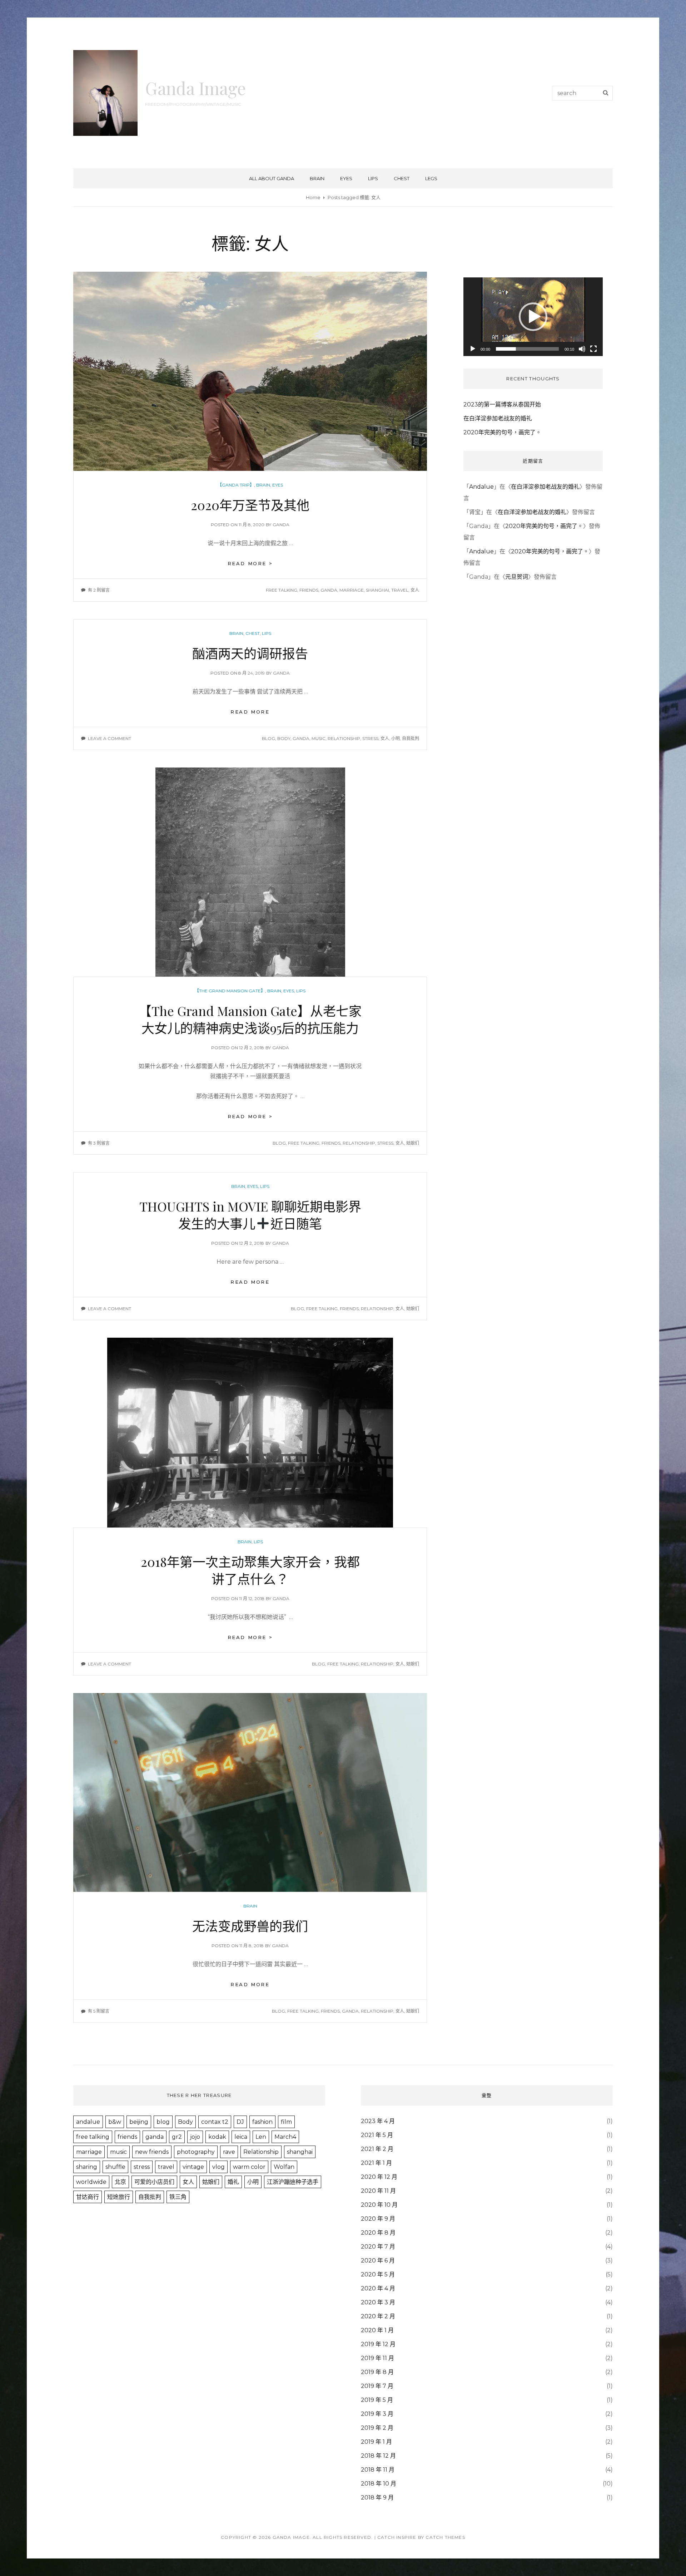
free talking (282, 590)
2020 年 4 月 (378, 2288)
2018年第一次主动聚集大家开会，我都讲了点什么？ (250, 1570)
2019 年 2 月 (377, 2428)
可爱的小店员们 (154, 2182)
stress (370, 738)
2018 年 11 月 (378, 2470)
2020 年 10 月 (379, 2205)
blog (269, 738)
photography (196, 2152)
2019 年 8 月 (377, 2372)
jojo (195, 2137)
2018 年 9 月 (377, 2498)
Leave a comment (110, 738)
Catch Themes (445, 2537)
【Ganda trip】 (236, 485)
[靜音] (582, 349)
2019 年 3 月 (377, 2414)
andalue (88, 2122)
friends (309, 590)
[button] (533, 317)
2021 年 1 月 (376, 2163)
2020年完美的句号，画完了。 (502, 432)
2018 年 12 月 (378, 2456)
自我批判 (411, 738)
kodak (217, 2137)
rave (229, 2152)
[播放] (473, 349)
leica (241, 2137)
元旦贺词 (517, 577)
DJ (240, 2122)
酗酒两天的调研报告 (250, 653)
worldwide (91, 2182)
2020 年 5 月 (378, 2274)
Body (284, 738)
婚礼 (233, 2182)
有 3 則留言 (99, 1143)
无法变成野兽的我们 (250, 1926)
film (286, 2122)
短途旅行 (119, 2197)
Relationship (344, 738)
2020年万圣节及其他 (250, 505)
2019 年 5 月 (377, 2400)
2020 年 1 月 (377, 2330)
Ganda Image (195, 88)
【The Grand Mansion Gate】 (230, 991)
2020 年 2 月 (378, 2316)
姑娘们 (413, 1143)
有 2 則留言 (99, 590)
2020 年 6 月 (378, 2261)
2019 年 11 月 (377, 2358)
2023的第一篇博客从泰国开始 (502, 404)
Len (261, 2137)
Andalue (481, 487)
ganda (281, 525)
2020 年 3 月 (378, 2302)
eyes (346, 178)
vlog (218, 2167)
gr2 (177, 2137)
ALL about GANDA (272, 178)
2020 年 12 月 (379, 2177)
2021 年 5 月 (377, 2135)
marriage (352, 590)
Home (313, 197)
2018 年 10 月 (379, 2484)
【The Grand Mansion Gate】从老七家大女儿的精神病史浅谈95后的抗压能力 (250, 1019)
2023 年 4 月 (378, 2121)
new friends (152, 2152)
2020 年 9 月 (378, 2219)
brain (317, 178)
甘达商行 (88, 2197)
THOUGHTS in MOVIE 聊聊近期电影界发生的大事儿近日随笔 (250, 1215)
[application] (533, 317)
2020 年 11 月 (378, 2191)
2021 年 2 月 (377, 2149)
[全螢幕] (593, 349)
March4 (285, 2137)
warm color (249, 2167)
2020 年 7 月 (378, 2247)
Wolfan (284, 2167)
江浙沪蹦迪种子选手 (293, 2182)
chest (402, 178)
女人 (415, 590)
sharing (87, 2167)
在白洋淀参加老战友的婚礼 (498, 418)
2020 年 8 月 (378, 2233)
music (319, 738)
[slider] (527, 349)
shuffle (115, 2167)
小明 (396, 738)
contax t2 (215, 2122)
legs (431, 178)
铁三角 (178, 2197)
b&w (115, 2122)
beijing (139, 2122)
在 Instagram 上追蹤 (538, 255)
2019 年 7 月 (377, 2386)
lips (373, 178)
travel (400, 590)
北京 (120, 2182)
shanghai (377, 590)
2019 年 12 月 (378, 2344)
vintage (193, 2167)
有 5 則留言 (99, 2011)
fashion (262, 2122)
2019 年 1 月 (376, 2442)
